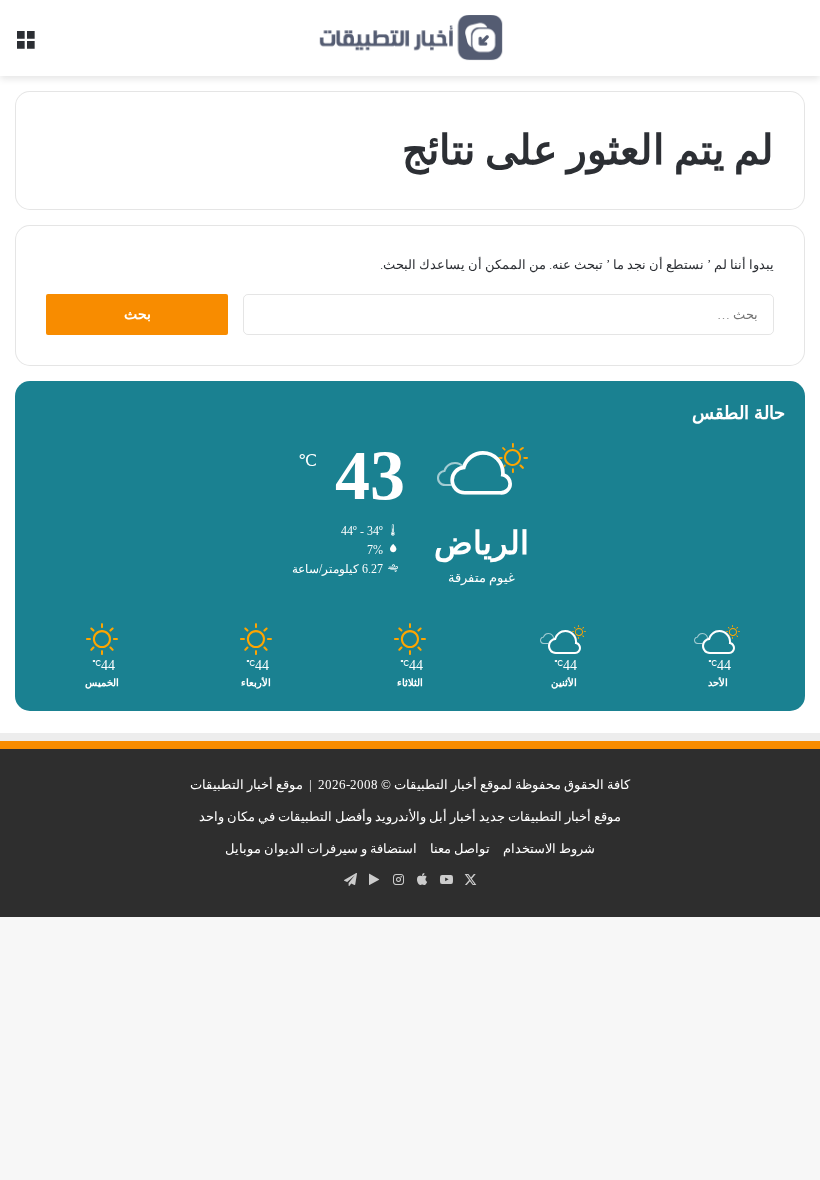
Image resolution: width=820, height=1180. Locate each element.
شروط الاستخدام (549, 848)
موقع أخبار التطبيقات (246, 784)
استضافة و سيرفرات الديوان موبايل (321, 848)
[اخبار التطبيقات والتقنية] (410, 38)
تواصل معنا (460, 848)
